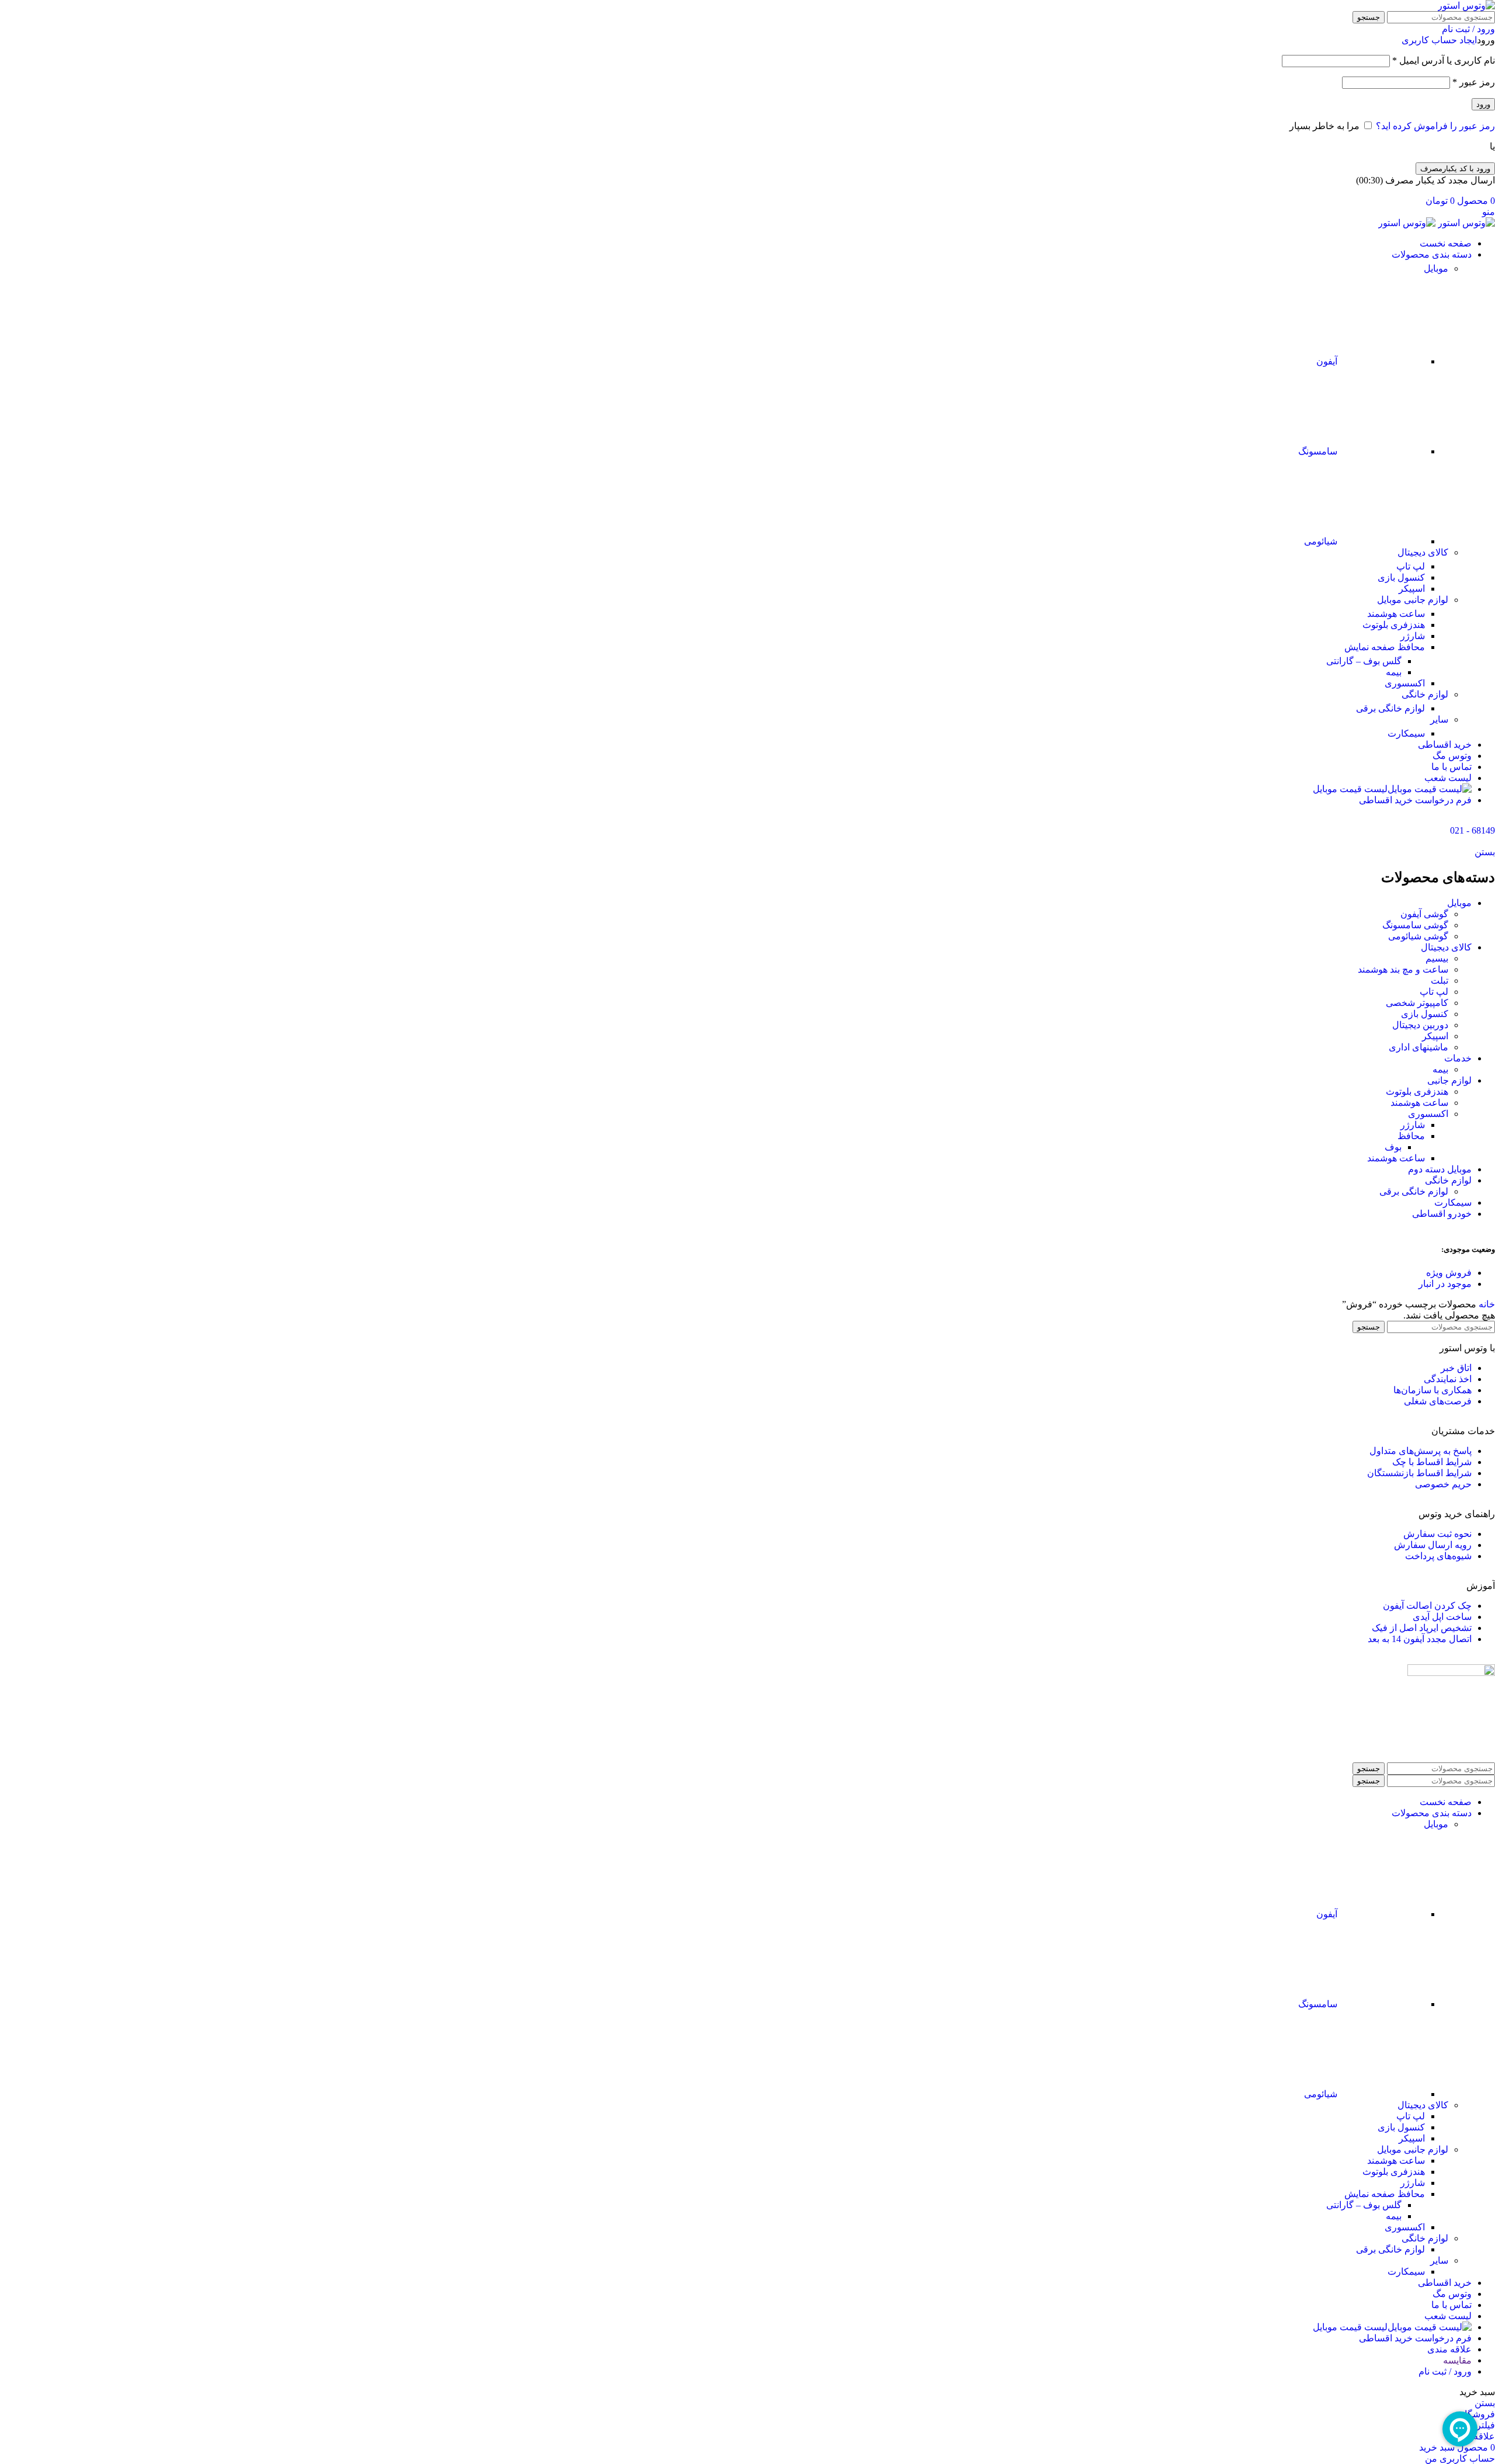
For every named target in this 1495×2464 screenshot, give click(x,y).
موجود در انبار (1445, 1284)
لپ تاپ (1411, 566)
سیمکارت (1406, 733)
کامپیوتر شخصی (1417, 1003)
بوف (1393, 1147)
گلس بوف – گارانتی (1364, 661)
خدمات (1458, 1058)
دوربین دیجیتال (1420, 1025)
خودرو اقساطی (1442, 1214)
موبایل (1436, 268)
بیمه (1394, 672)
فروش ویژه (1449, 1273)
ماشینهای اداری (1418, 1047)
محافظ (1411, 1136)
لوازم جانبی (1449, 1080)
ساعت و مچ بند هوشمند (1403, 969)
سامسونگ (1318, 451)
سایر (1439, 719)
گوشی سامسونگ (1415, 925)
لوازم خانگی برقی (1390, 708)
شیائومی (1321, 541)
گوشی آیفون (1424, 914)
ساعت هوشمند (1396, 614)
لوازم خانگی (1425, 694)
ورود (1483, 104)
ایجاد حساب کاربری (1439, 40)
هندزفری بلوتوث (1394, 625)
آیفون (1327, 361)
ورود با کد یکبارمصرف (1455, 169)
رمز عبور (1474, 82)
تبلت (1440, 981)
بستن (1485, 852)
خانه (1486, 1304)
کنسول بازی (1401, 577)
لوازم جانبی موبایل (1413, 600)
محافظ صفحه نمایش (1385, 647)
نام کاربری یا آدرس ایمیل (1444, 60)
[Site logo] (1466, 6)
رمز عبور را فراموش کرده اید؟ (1435, 126)
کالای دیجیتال (1423, 552)
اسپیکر (1412, 589)
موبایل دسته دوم (1440, 1169)
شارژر (1413, 636)
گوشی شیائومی (1418, 936)
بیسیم (1437, 958)
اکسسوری (1405, 683)
